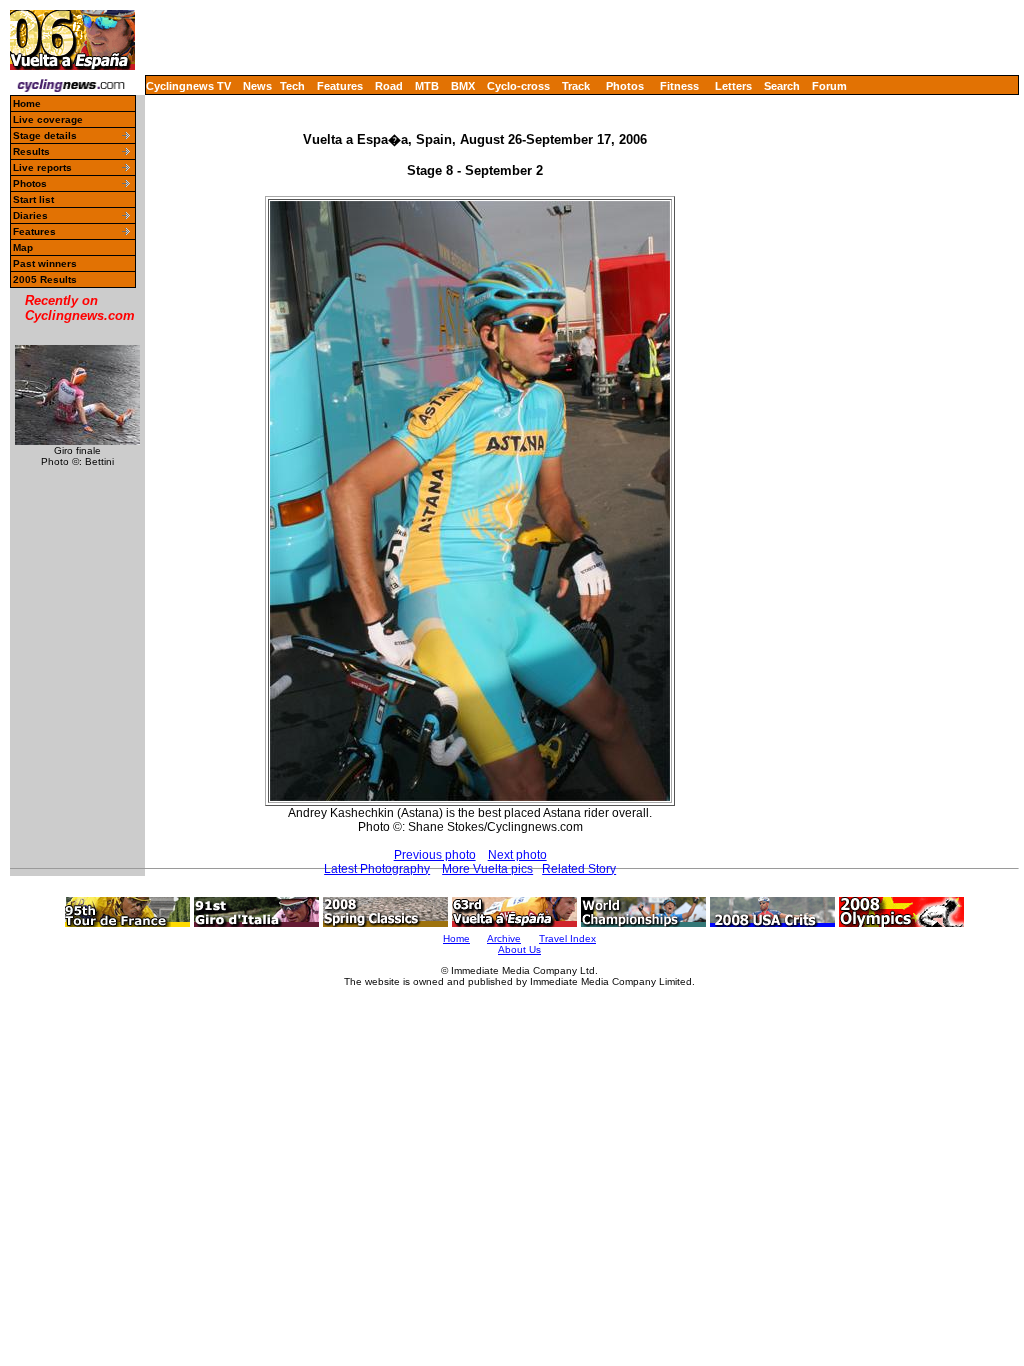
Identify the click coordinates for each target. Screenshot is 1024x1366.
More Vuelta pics (487, 869)
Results (31, 151)
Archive (504, 938)
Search (782, 86)
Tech (292, 86)
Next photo (517, 855)
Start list (33, 199)
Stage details (45, 135)
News (257, 86)
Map (23, 247)
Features (340, 86)
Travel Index (567, 938)
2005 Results (45, 279)
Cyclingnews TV (188, 86)
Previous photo (435, 855)
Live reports (42, 167)
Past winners (45, 263)
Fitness (679, 86)
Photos (625, 86)
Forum (829, 86)
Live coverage (48, 119)
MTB (427, 86)
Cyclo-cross (518, 86)
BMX (463, 86)
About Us (519, 949)
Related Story (579, 869)
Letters (733, 86)
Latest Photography (377, 869)
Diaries (30, 215)
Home (27, 103)
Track (576, 86)
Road (389, 86)
